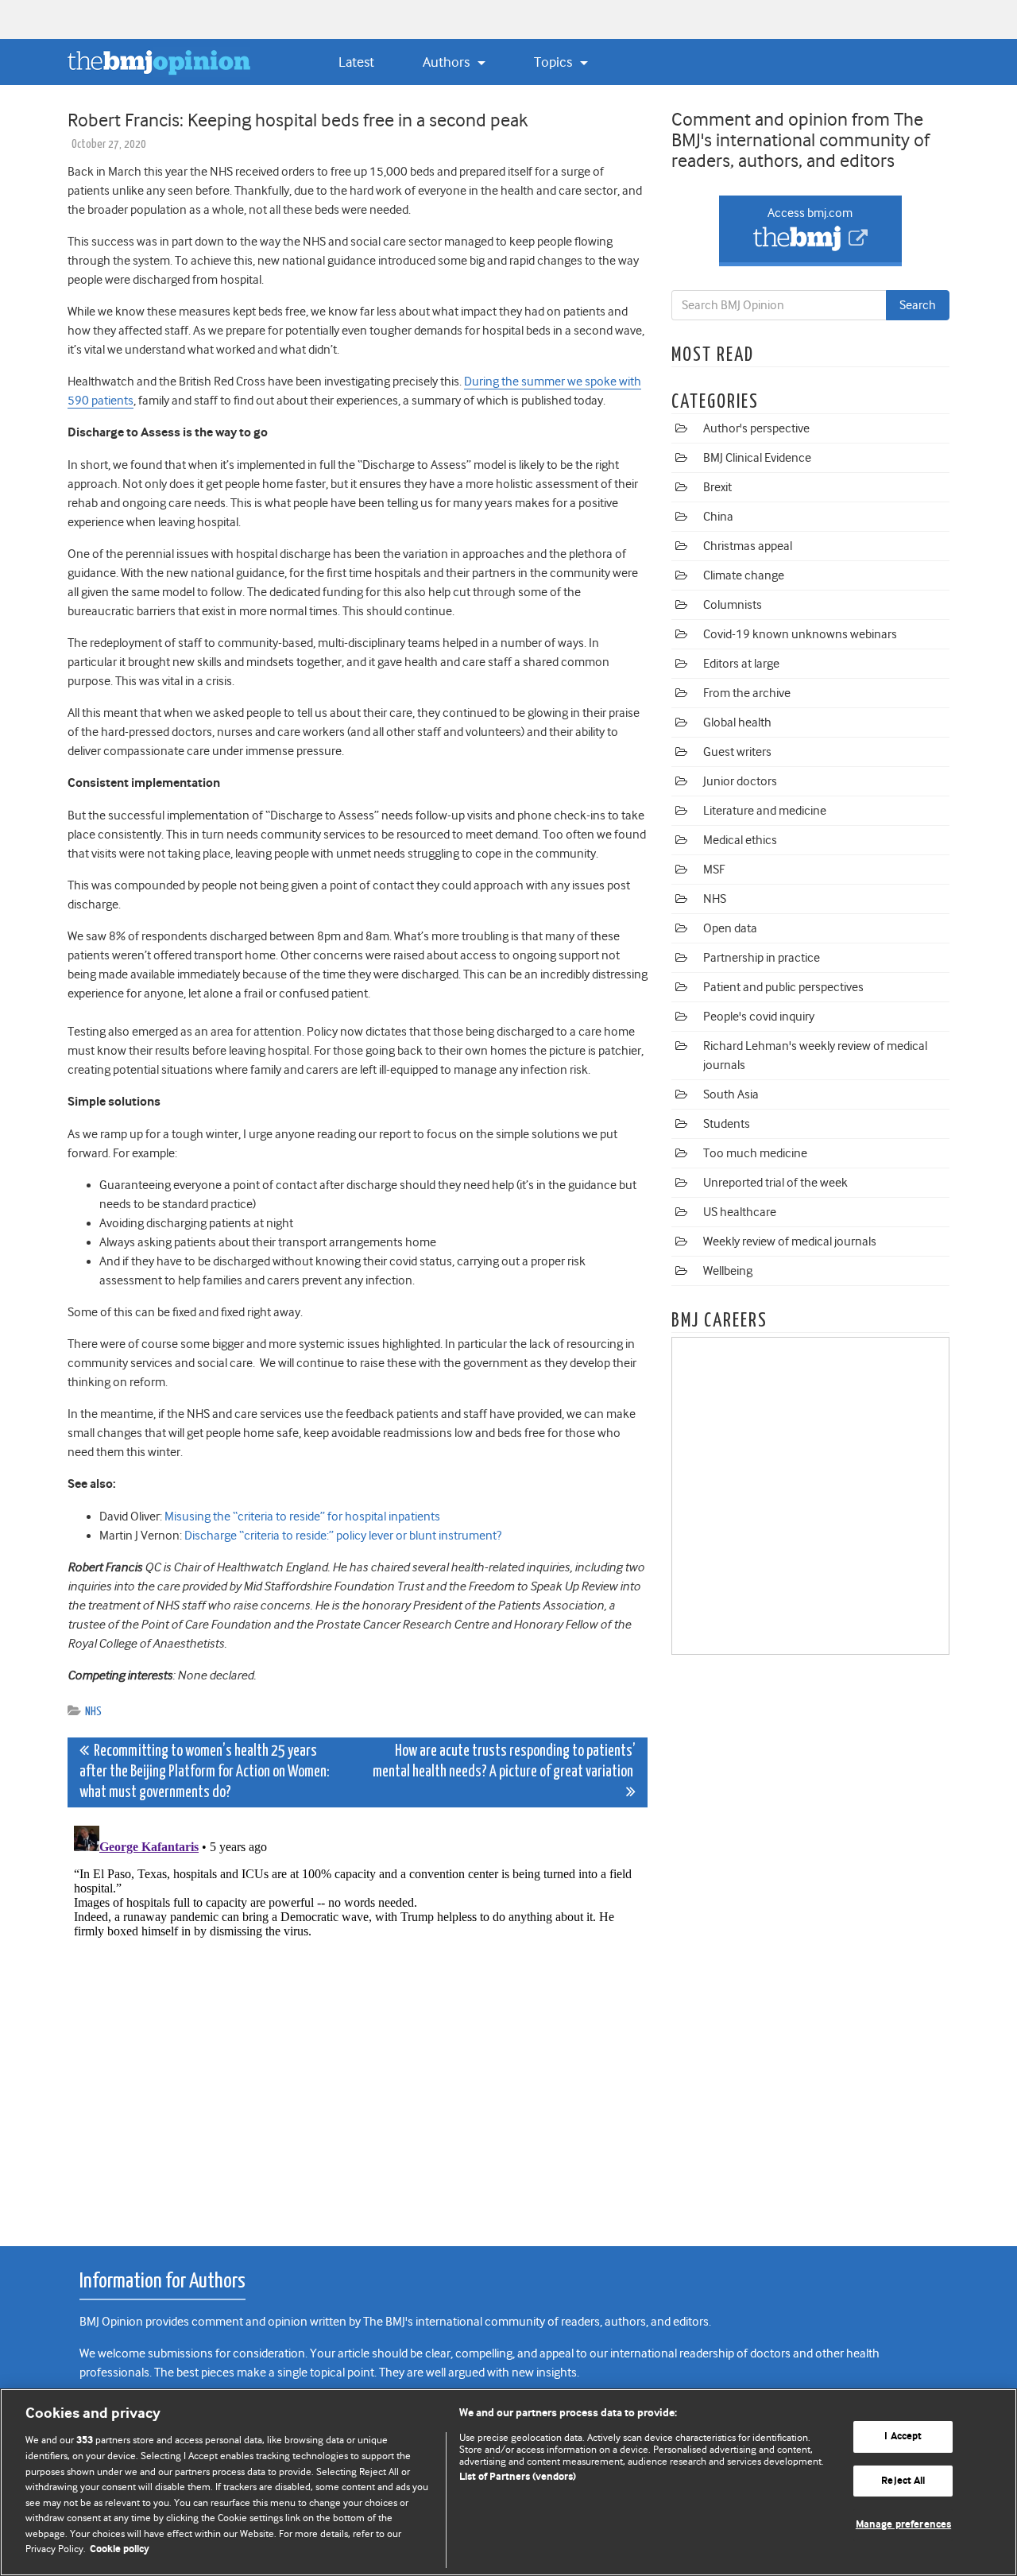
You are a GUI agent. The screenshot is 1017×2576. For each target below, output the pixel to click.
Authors (448, 62)
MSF (714, 870)
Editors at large (741, 664)
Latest (356, 62)
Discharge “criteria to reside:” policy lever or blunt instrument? (343, 1536)
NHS (93, 1712)
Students (727, 1124)
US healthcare (740, 1212)
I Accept (903, 2437)
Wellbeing (728, 1271)
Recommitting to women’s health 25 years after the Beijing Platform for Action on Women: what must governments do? (205, 1772)
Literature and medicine (765, 811)
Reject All (903, 2481)
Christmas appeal (748, 546)
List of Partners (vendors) (518, 2477)
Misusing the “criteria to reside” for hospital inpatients (302, 1517)
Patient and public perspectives (783, 987)
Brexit (717, 487)
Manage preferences (903, 2525)
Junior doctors (740, 781)
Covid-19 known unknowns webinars (800, 634)
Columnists (733, 605)
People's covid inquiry (759, 1017)
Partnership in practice (762, 958)
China (718, 517)
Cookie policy (120, 2549)
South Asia (731, 1094)
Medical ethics (740, 840)
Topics (555, 62)
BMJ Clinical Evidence (757, 458)
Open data (730, 928)
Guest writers (737, 752)
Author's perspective (756, 428)
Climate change (744, 575)
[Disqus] (358, 2018)
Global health (737, 722)
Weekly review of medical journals (790, 1242)
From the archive (747, 693)
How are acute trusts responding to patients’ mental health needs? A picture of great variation (504, 1762)
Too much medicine (755, 1153)
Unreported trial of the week (775, 1183)
